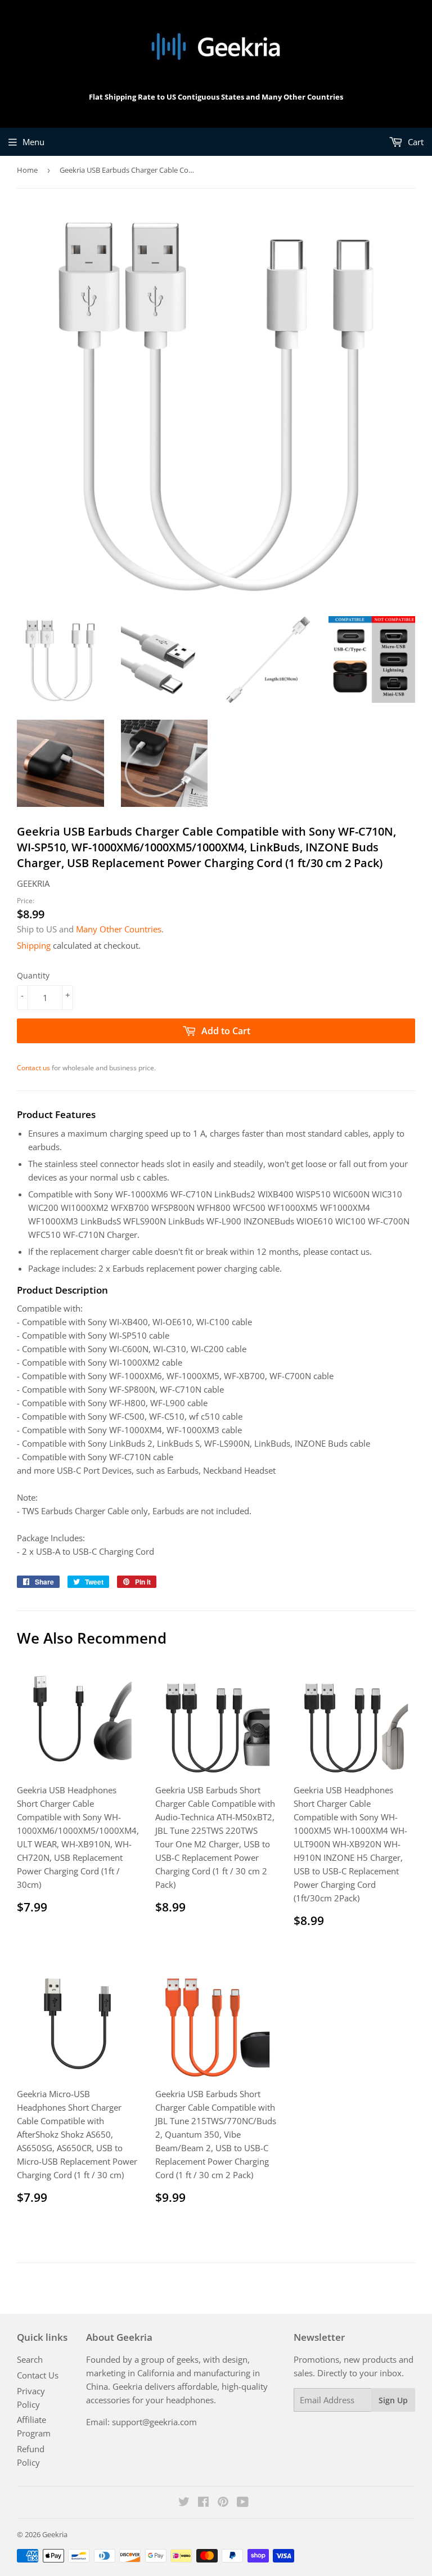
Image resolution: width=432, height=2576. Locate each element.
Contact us (33, 1068)
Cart (415, 142)
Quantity (33, 975)
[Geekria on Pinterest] (223, 2503)
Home (27, 170)
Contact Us (38, 2375)
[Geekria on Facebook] (203, 2503)
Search (30, 2359)
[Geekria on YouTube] (243, 2503)
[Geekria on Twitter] (184, 2503)
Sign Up (393, 2400)
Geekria (55, 2534)
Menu (33, 142)
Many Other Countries (119, 929)
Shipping (34, 945)
